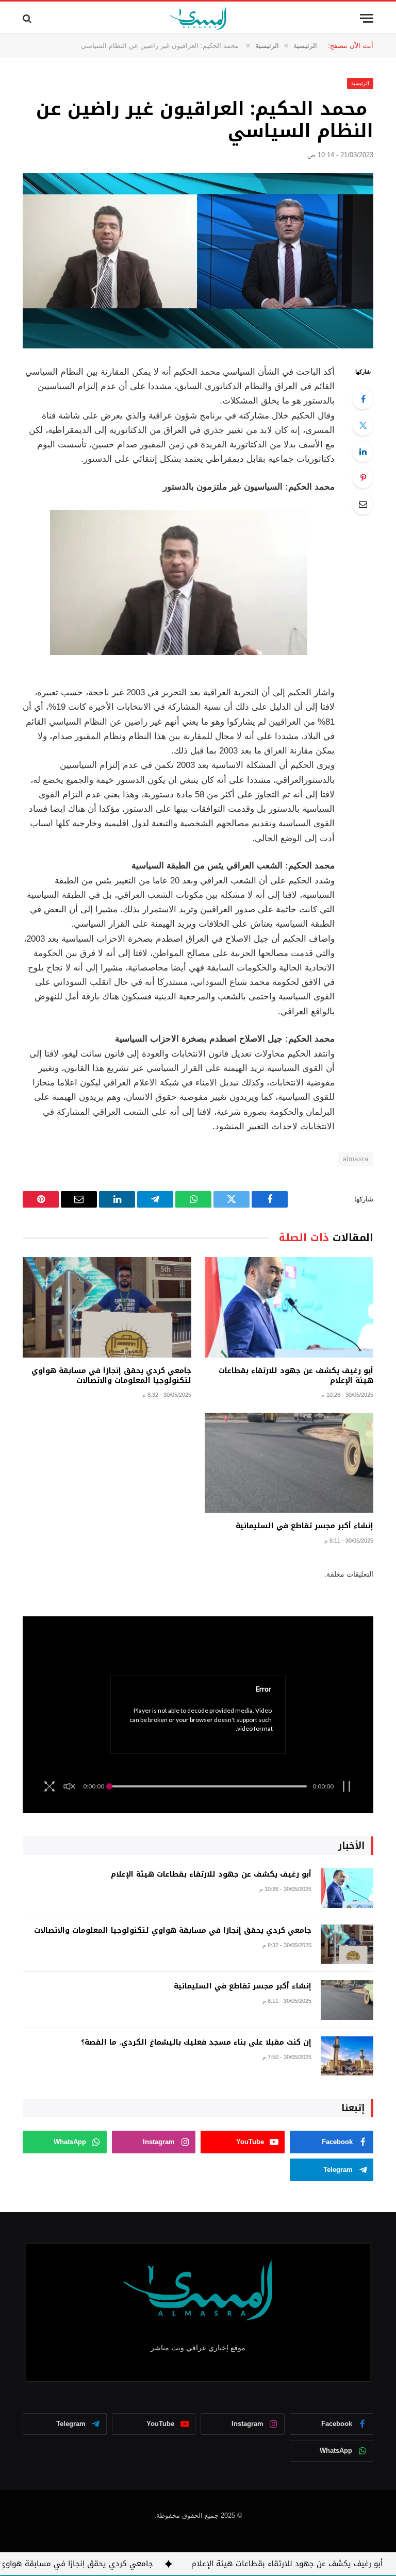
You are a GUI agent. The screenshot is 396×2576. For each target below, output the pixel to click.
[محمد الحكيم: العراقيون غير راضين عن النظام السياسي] (198, 261)
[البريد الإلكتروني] (363, 504)
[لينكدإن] (363, 451)
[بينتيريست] (363, 478)
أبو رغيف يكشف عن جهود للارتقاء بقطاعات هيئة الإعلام (296, 1376)
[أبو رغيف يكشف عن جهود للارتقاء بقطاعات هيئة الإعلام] (289, 1307)
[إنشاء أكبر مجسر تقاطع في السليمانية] (289, 1463)
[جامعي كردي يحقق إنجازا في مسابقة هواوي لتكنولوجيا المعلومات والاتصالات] (107, 1307)
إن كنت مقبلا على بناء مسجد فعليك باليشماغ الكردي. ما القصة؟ (196, 2043)
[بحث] (28, 18)
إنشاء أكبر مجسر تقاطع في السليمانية (304, 1526)
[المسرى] (198, 18)
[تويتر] (363, 425)
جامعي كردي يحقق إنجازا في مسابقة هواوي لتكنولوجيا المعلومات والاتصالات (111, 1376)
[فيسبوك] (363, 399)
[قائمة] (367, 18)
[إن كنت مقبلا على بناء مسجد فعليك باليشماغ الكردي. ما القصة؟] (347, 2056)
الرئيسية (360, 83)
